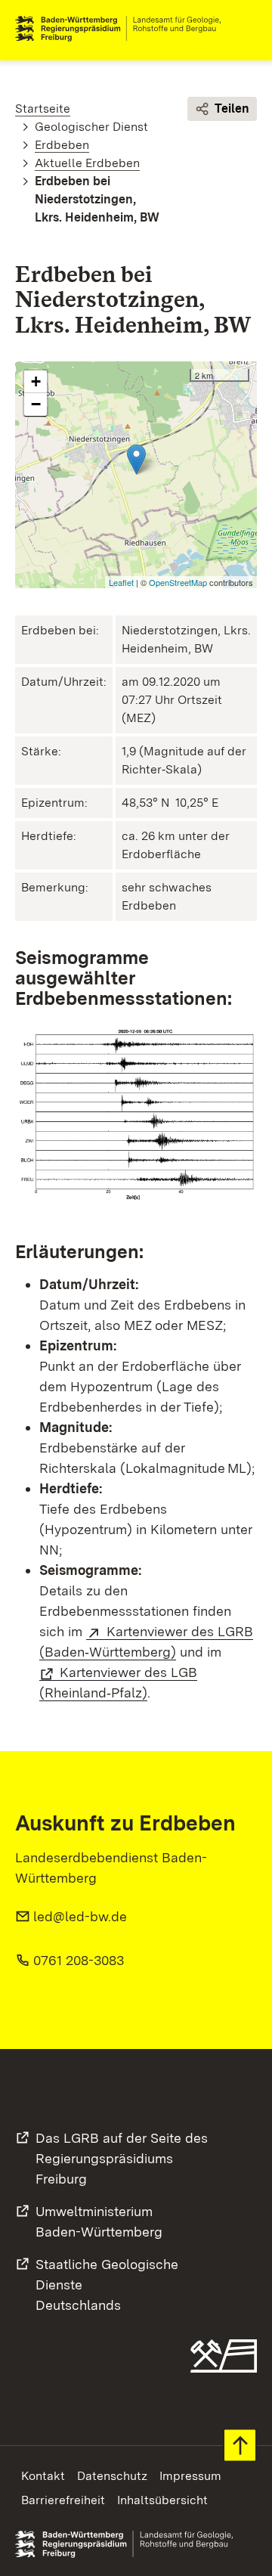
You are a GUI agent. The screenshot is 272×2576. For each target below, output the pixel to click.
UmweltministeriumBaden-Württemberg (99, 2221)
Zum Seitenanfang (240, 2446)
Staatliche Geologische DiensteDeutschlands (107, 2285)
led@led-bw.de (80, 1916)
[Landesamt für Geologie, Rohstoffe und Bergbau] (124, 29)
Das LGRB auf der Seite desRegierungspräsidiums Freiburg (122, 2158)
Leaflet (121, 582)
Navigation (245, 29)
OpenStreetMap (178, 582)
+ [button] (36, 381)
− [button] (36, 404)
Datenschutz (112, 2476)
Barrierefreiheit (63, 2500)
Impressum (190, 2476)
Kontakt (43, 2476)
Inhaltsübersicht (162, 2500)
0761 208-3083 (79, 1960)
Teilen (232, 108)
